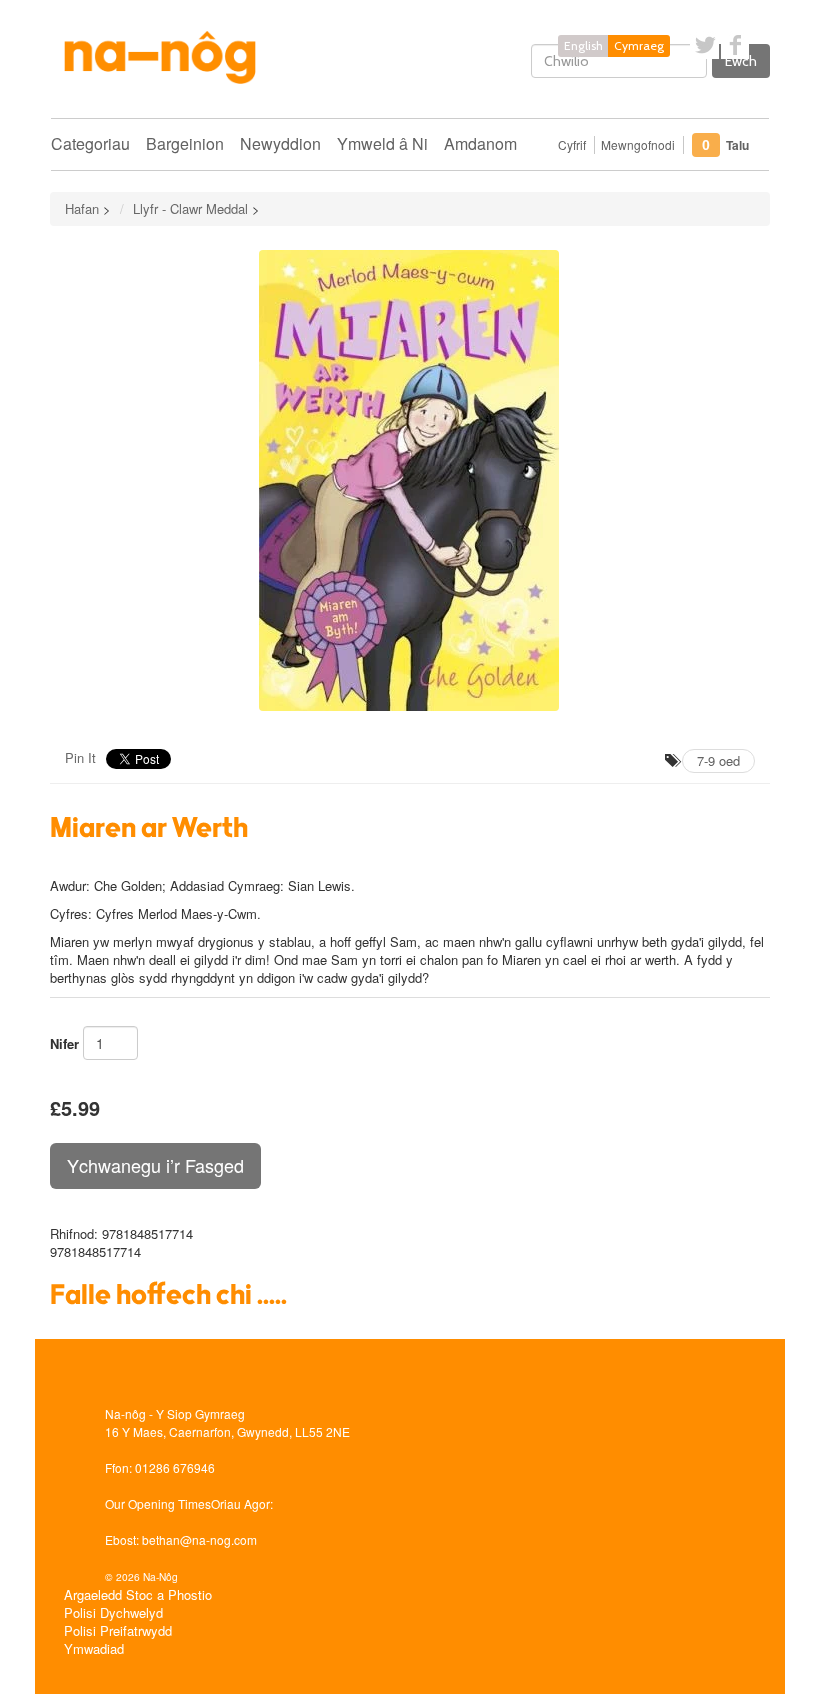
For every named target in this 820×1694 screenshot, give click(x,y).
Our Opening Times (158, 1503)
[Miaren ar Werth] (410, 480)
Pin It (80, 757)
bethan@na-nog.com (199, 1539)
